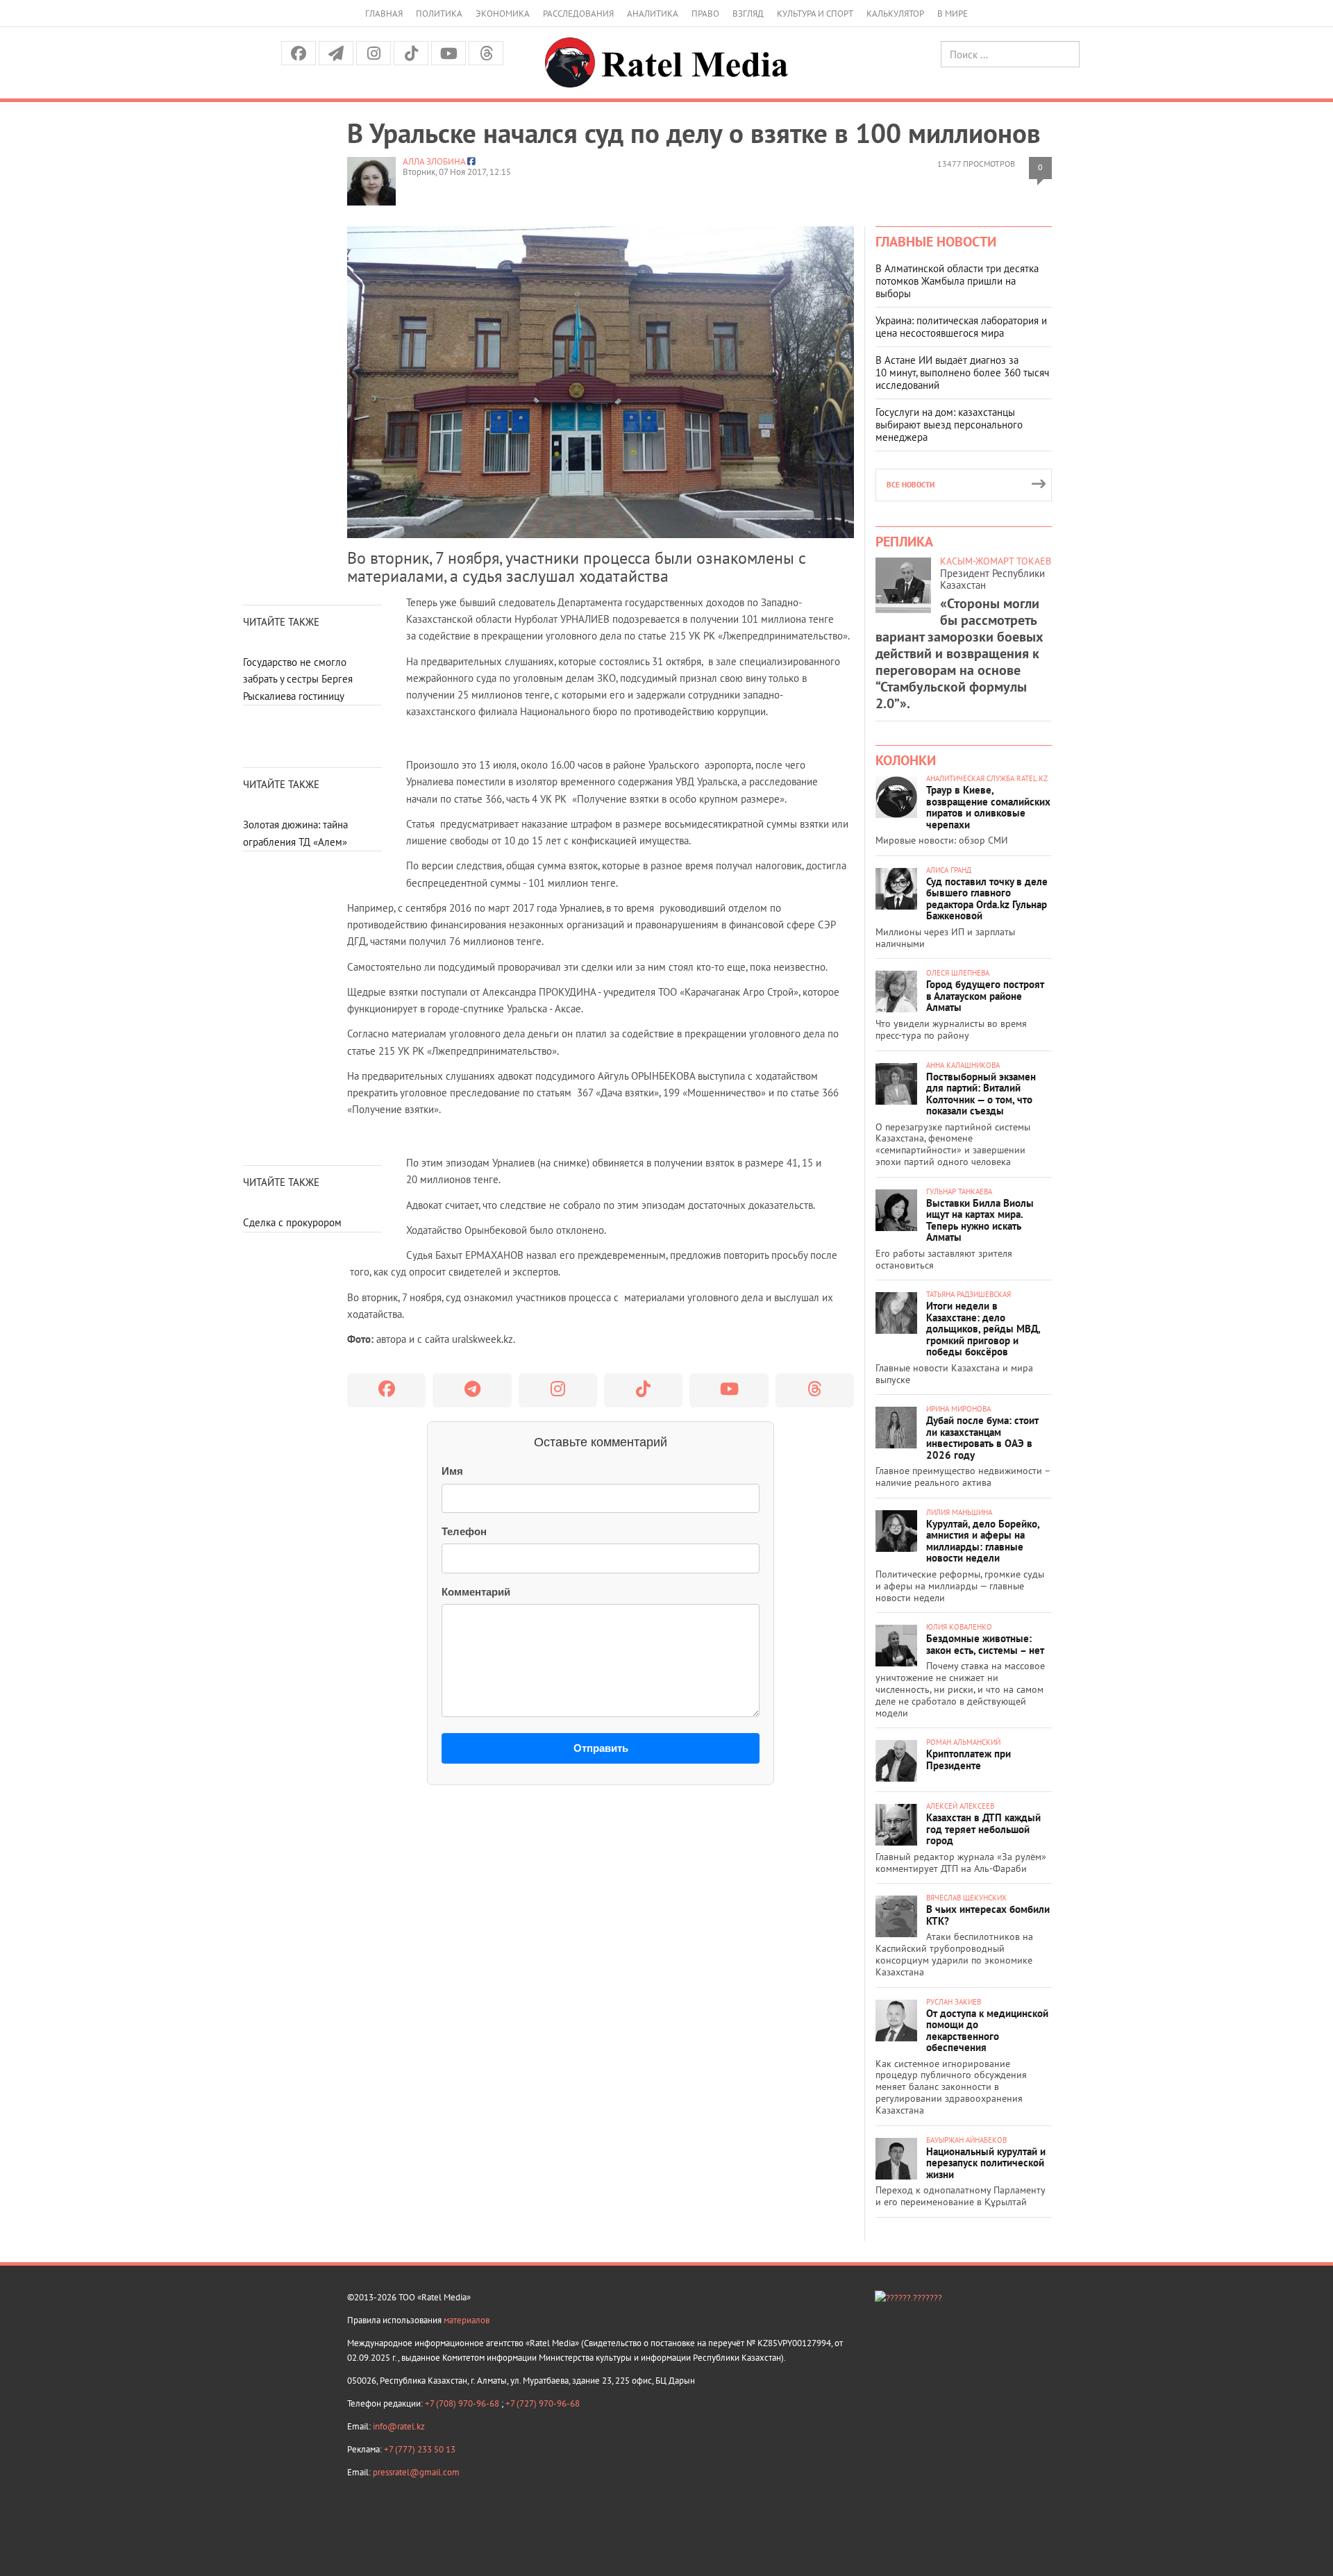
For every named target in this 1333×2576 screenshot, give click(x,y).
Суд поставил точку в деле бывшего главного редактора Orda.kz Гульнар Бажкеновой (987, 899)
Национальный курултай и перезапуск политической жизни (986, 2163)
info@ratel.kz (399, 2426)
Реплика (904, 542)
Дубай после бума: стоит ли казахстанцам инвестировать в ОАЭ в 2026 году (982, 1438)
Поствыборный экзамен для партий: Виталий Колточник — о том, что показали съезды (981, 1094)
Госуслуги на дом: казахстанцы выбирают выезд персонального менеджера (949, 425)
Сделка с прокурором (292, 1222)
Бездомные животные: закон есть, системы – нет (985, 1644)
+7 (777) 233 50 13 (420, 2449)
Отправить (601, 1748)
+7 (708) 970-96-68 (463, 2403)
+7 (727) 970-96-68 (543, 2403)
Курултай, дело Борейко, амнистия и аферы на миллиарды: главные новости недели (983, 1541)
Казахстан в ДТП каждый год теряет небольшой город (983, 1829)
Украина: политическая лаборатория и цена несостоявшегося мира (961, 327)
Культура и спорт (815, 14)
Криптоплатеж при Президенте (969, 1759)
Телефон (464, 1531)
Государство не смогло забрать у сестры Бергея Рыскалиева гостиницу (298, 679)
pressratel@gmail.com (416, 2472)
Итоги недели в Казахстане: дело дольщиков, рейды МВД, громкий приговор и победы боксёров (983, 1329)
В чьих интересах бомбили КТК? (988, 1915)
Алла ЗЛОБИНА (434, 161)
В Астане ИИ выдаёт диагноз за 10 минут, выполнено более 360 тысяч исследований (962, 373)
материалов (467, 2320)
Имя (452, 1471)
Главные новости (936, 242)
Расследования (578, 14)
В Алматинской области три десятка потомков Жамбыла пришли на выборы (957, 281)
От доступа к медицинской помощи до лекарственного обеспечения (987, 2031)
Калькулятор (895, 14)
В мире (953, 14)
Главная (384, 14)
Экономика (503, 14)
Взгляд (748, 14)
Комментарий (476, 1592)
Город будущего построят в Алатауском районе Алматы (985, 996)
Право (705, 14)
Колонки (906, 760)
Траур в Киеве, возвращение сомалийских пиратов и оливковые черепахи (988, 807)
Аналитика (653, 14)
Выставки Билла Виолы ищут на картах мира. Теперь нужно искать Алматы (980, 1220)
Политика (439, 14)
